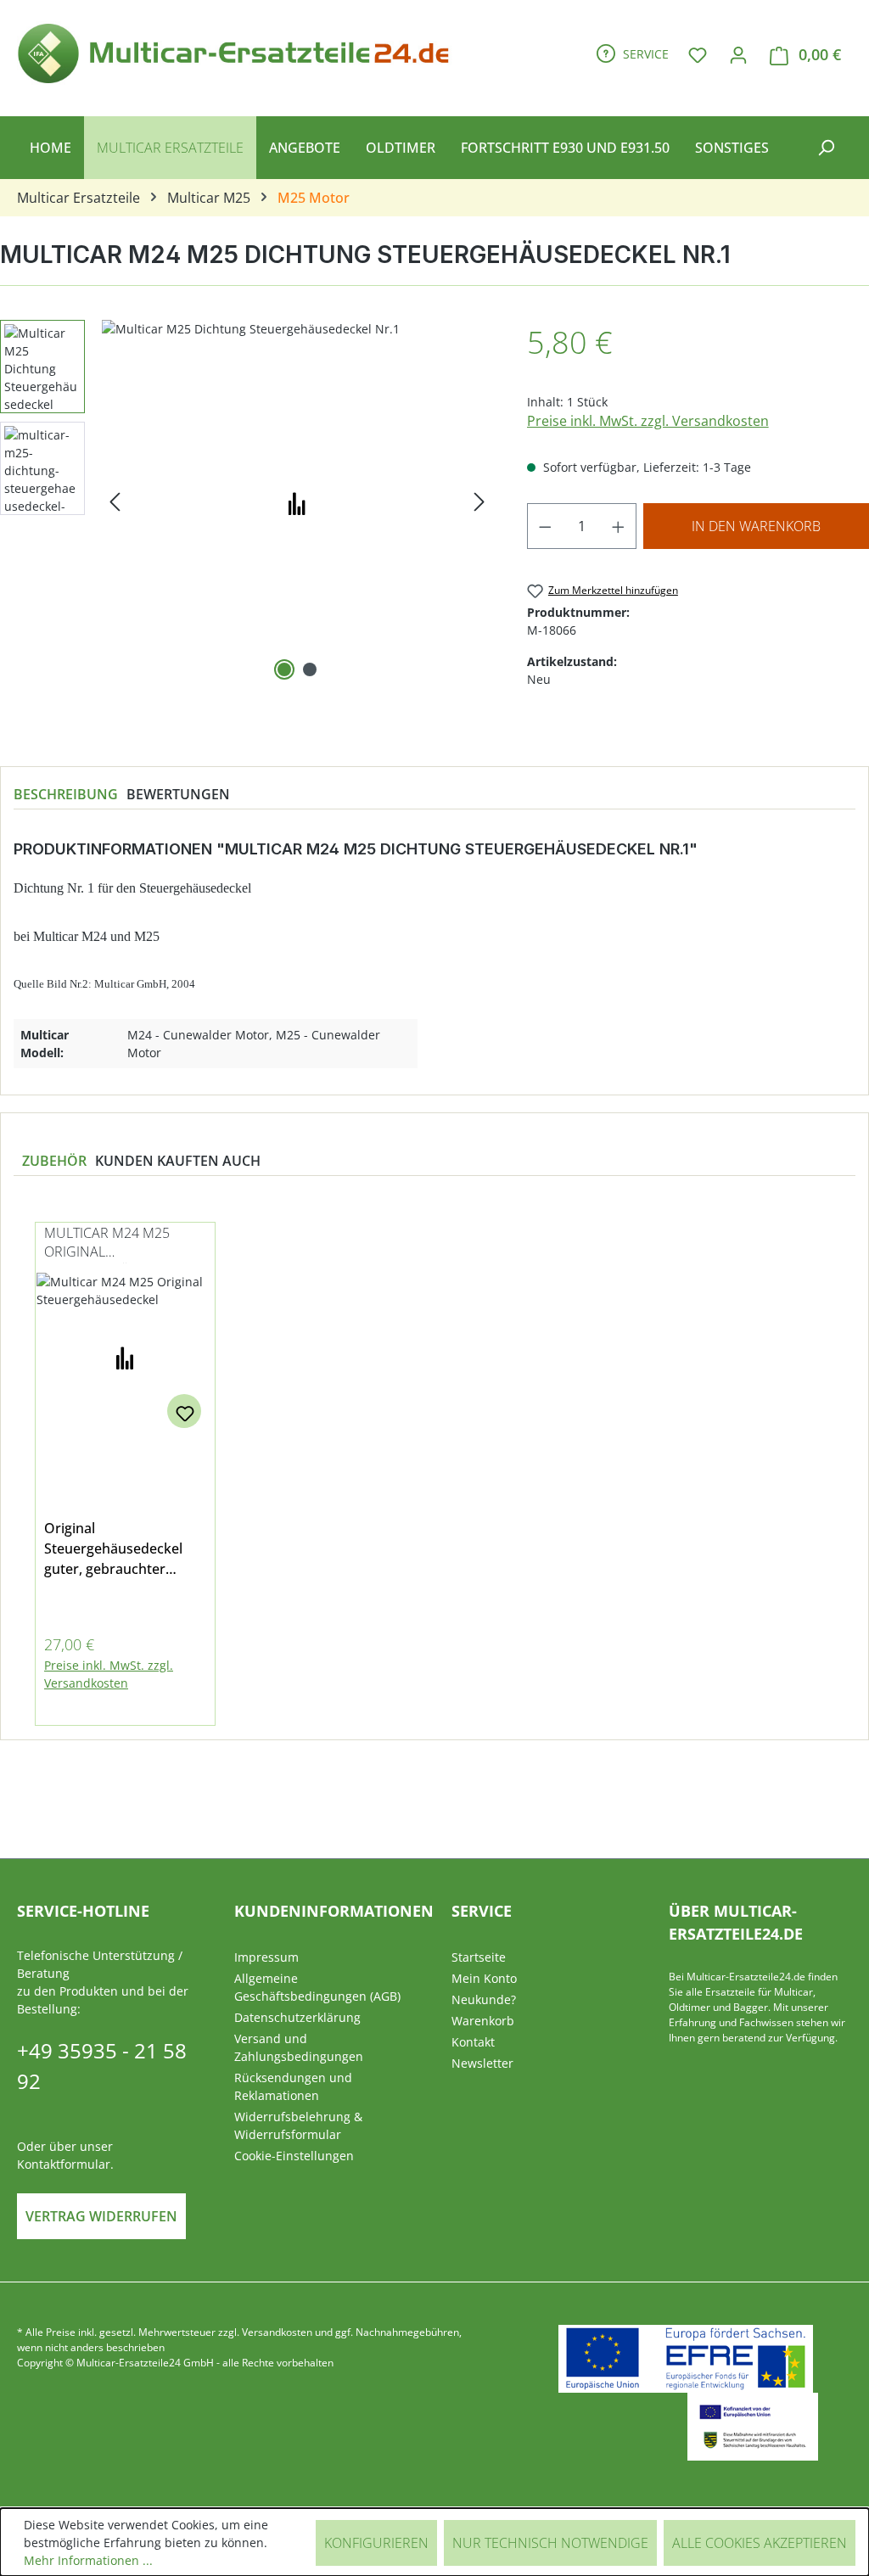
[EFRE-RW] (753, 2427)
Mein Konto (484, 1978)
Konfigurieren (376, 2543)
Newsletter (482, 2063)
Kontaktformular (64, 2164)
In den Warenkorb (756, 526)
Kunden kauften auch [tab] (178, 1161)
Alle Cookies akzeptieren (760, 2543)
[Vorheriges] (115, 502)
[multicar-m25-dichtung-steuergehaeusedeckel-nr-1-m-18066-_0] (297, 502)
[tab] (66, 794)
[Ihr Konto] (738, 54)
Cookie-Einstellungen (294, 2156)
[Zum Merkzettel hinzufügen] (184, 1411)
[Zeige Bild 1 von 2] (284, 669)
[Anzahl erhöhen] (619, 526)
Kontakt (473, 2042)
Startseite (479, 1957)
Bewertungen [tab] (178, 794)
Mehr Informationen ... (88, 2560)
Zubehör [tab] (54, 1161)
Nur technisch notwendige (550, 2543)
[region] (434, 1464)
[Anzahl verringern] (545, 526)
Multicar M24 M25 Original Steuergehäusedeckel (123, 1243)
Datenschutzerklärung (297, 2017)
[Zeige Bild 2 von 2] (310, 669)
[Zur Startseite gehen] (239, 51)
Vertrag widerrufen (101, 2216)
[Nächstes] (479, 502)
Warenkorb (483, 2021)
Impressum (266, 1957)
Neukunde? (484, 1999)
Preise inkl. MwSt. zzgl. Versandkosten (648, 421)
